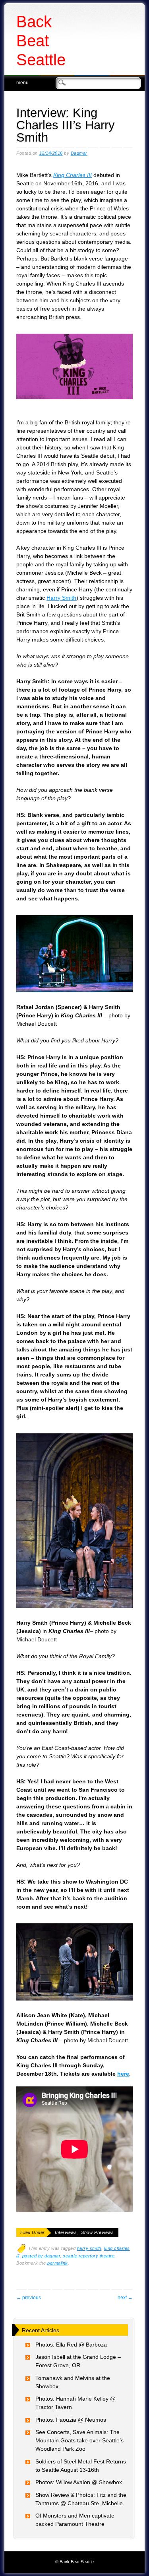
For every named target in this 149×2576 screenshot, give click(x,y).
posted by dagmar (41, 2256)
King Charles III (73, 175)
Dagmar (79, 153)
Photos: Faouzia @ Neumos (71, 2420)
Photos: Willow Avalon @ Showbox (79, 2482)
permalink (58, 2263)
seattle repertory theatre (89, 2256)
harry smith (89, 2248)
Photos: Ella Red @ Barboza (71, 2345)
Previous (29, 2298)
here (123, 2074)
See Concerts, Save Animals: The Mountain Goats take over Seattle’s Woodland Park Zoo (79, 2440)
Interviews (66, 2232)
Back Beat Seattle (41, 41)
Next (125, 2298)
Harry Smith (61, 598)
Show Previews (97, 2232)
